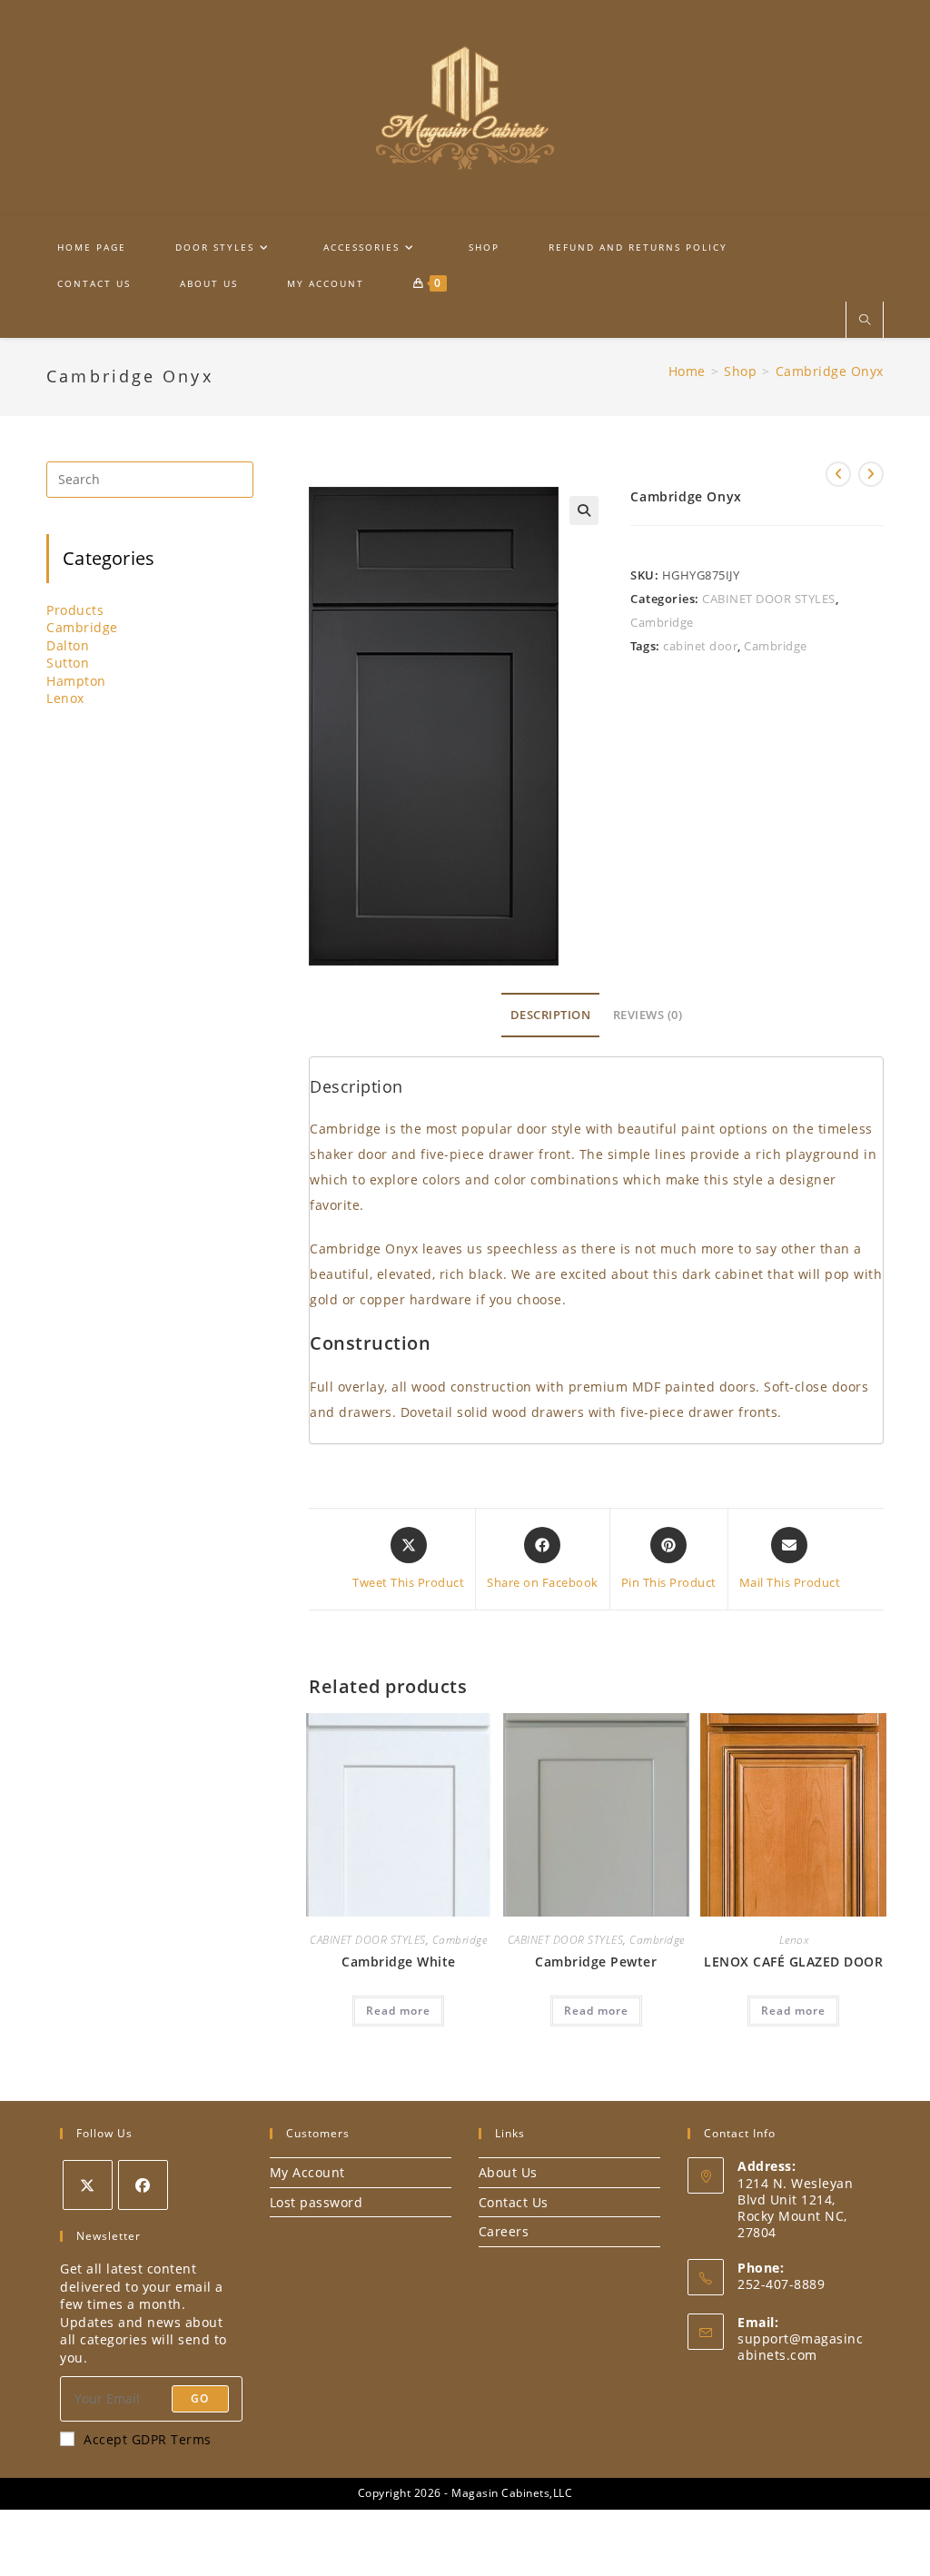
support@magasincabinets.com (800, 2347)
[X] (88, 2185)
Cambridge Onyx (830, 371)
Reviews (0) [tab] (648, 1015)
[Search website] (865, 321)
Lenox (794, 1940)
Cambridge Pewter (596, 1962)
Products (75, 610)
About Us (508, 2172)
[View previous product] (838, 474)
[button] (584, 510)
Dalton (68, 645)
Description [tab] (551, 1015)
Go (200, 2398)
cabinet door (700, 646)
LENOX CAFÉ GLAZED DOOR (793, 1962)
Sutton (68, 663)
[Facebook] (143, 2185)
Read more (398, 2011)
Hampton (76, 681)
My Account (307, 2172)
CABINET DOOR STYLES (769, 599)
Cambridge (662, 622)
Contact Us (514, 2202)
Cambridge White (399, 1962)
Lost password (317, 2202)
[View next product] (871, 474)
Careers (504, 2231)
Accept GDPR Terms (148, 2439)
